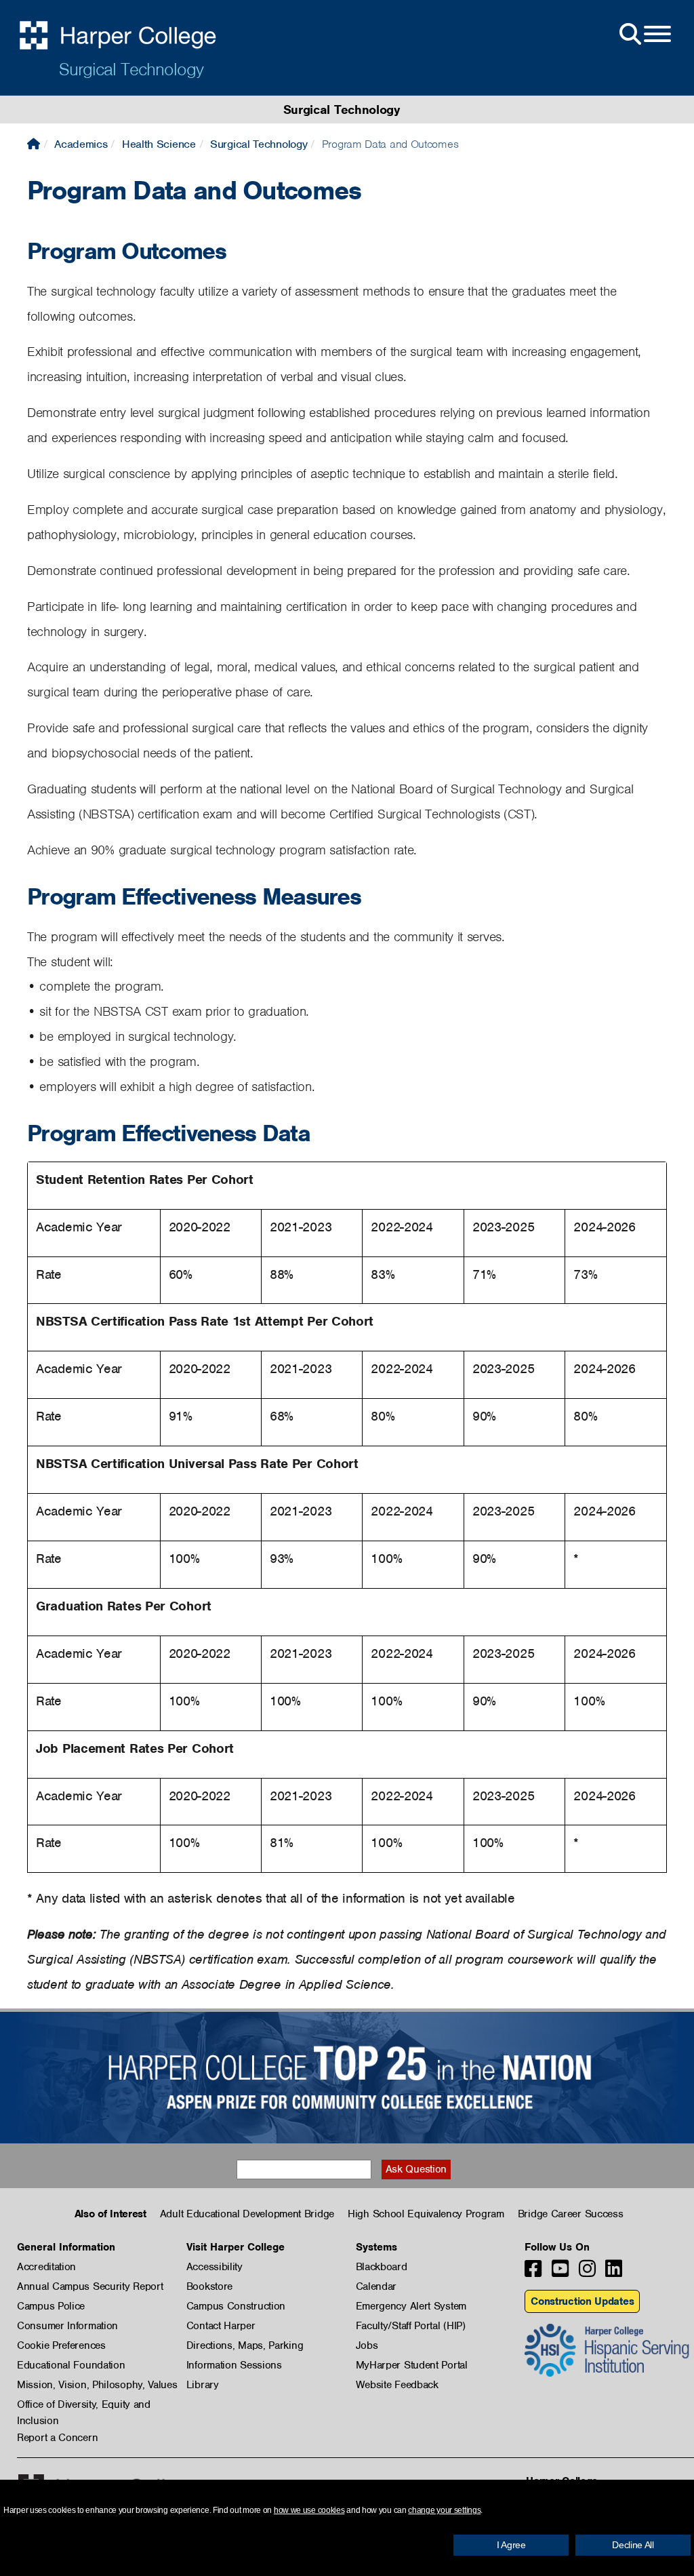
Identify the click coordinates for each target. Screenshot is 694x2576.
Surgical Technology (131, 69)
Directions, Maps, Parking (245, 2345)
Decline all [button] (633, 2545)
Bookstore (209, 2286)
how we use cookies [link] (309, 2510)
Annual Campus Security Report (90, 2286)
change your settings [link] (444, 2510)
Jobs (367, 2345)
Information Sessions (234, 2365)
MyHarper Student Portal (412, 2365)
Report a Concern (57, 2438)
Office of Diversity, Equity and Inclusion (84, 2405)
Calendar (376, 2286)
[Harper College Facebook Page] (533, 2273)
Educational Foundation (71, 2365)
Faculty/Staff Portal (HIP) (411, 2326)
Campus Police (51, 2306)
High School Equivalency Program (426, 2214)
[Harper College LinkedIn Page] (614, 2273)
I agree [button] (511, 2545)
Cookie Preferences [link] (61, 2345)
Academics (81, 144)
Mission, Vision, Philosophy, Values (97, 2385)
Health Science (159, 144)
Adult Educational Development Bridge (247, 2214)
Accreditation (46, 2267)
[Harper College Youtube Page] (560, 2273)
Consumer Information (67, 2326)
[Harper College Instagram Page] (587, 2273)
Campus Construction (236, 2306)
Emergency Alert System (411, 2306)
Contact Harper (221, 2326)
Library (203, 2385)
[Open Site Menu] (644, 35)
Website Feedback (397, 2385)
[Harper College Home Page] (34, 144)
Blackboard (382, 2267)
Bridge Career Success (571, 2214)
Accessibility (215, 2267)
